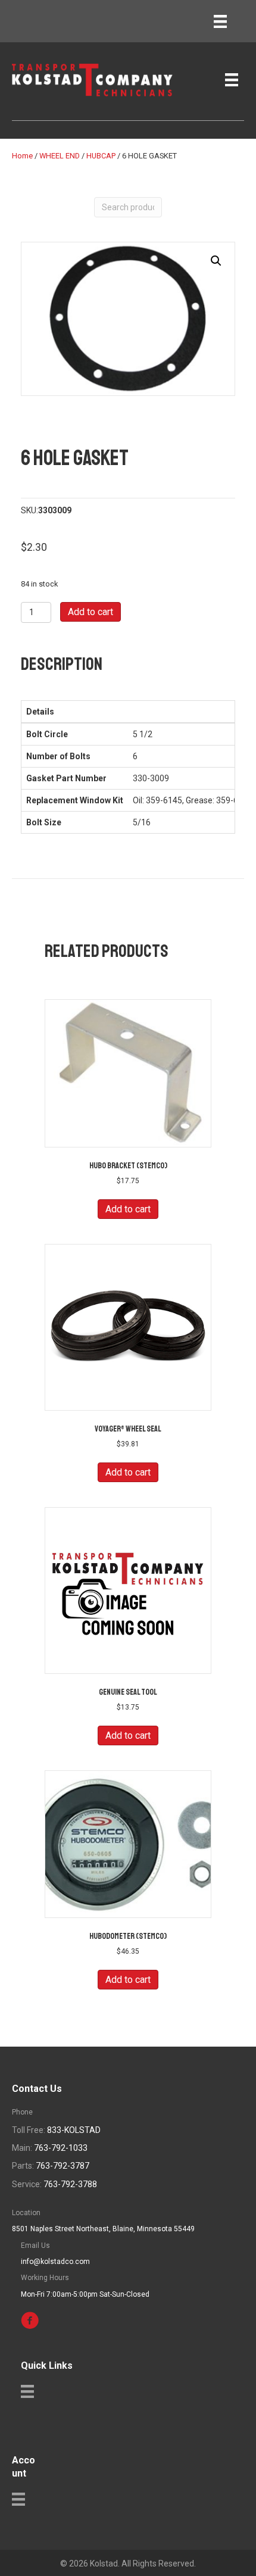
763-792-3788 (70, 2184)
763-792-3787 (63, 2166)
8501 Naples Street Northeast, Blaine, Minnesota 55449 (103, 2229)
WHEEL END (60, 156)
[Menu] (220, 21)
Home (22, 156)
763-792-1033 (61, 2148)
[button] (216, 261)
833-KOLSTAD (74, 2130)
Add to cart (90, 612)
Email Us (35, 2246)
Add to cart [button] (128, 1209)
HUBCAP (101, 156)
